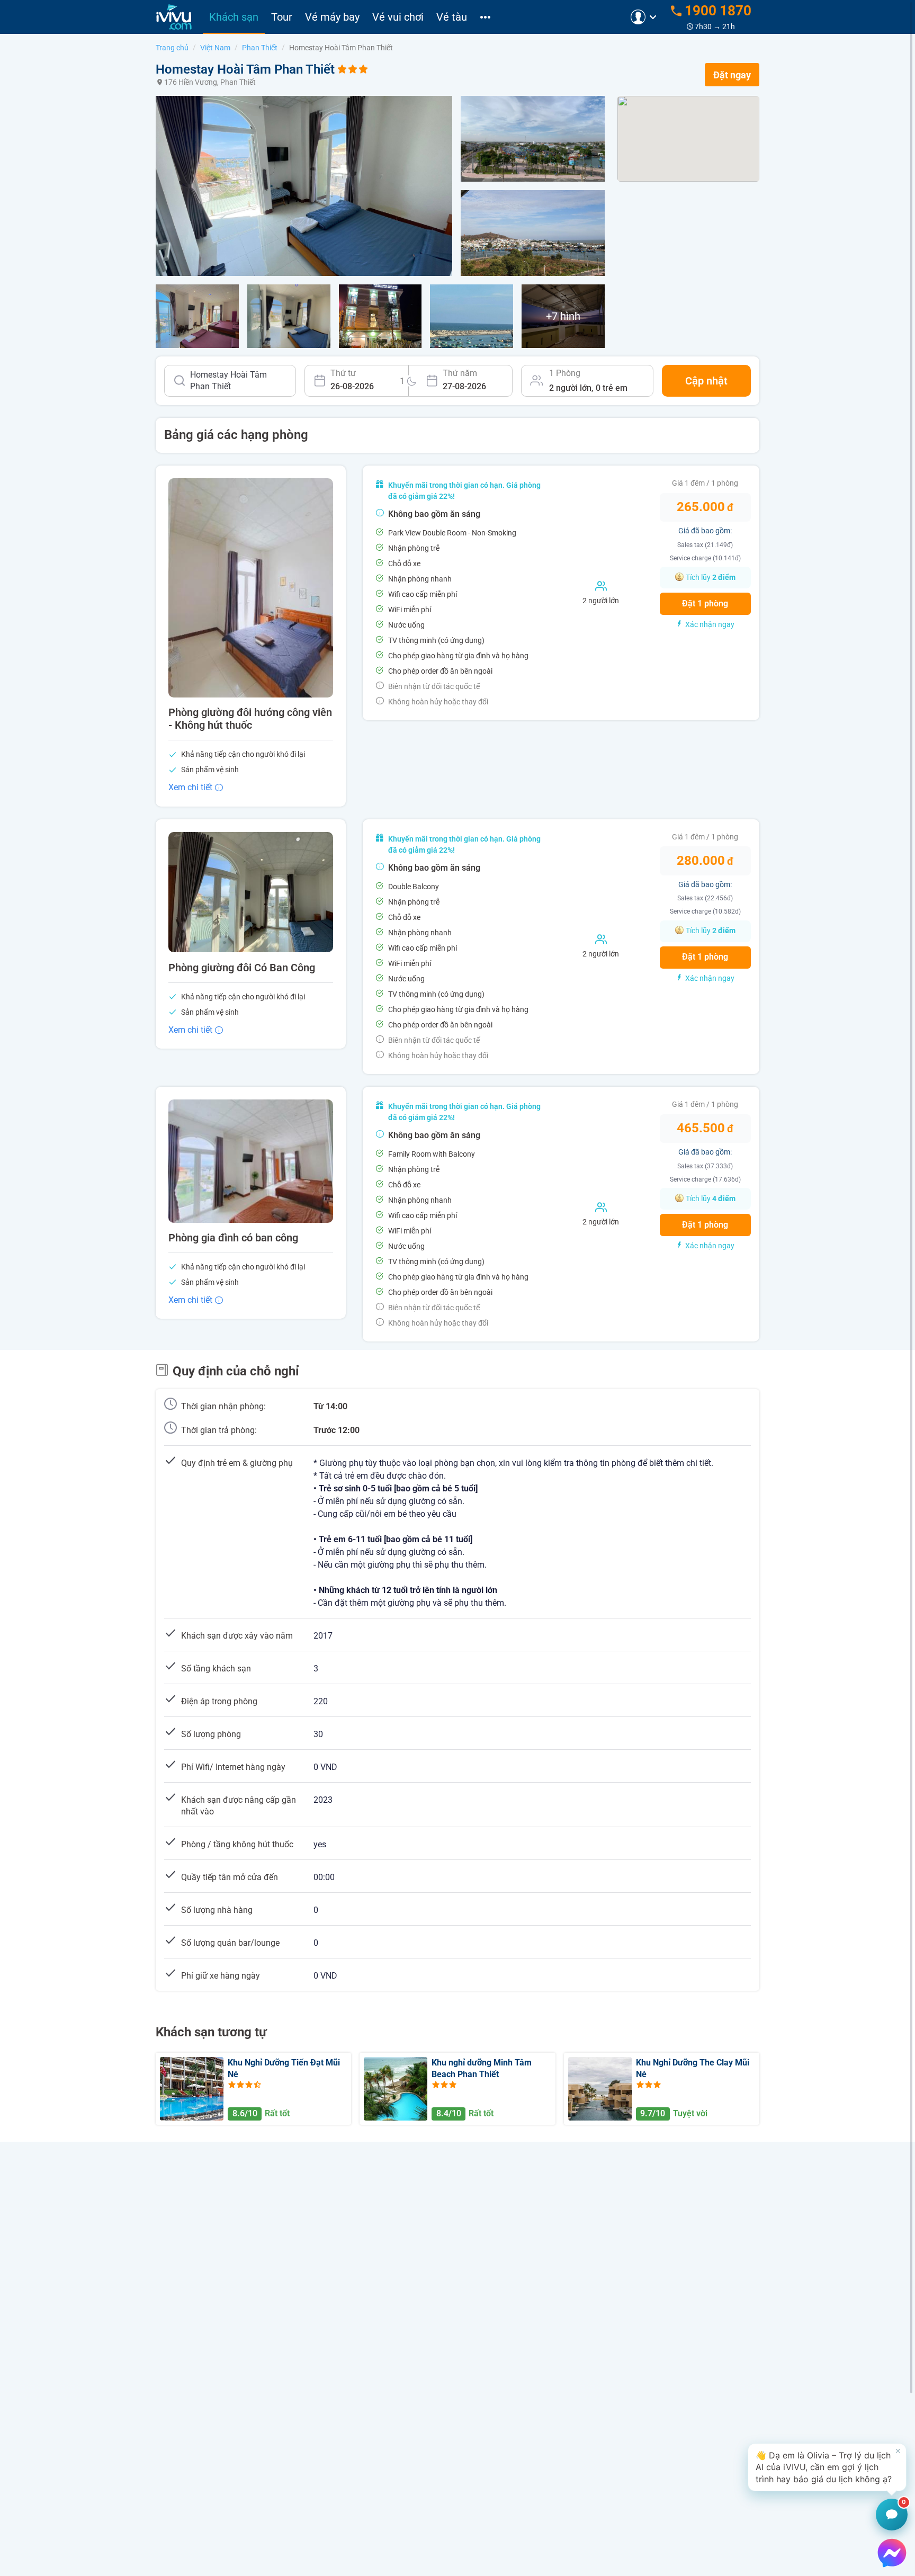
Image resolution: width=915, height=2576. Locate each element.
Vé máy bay (332, 17)
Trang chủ (172, 48)
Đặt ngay (732, 75)
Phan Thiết (260, 48)
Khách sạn (234, 17)
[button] (827, 2467)
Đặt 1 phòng (705, 603)
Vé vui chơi (398, 17)
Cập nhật (706, 381)
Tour (282, 17)
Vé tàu (452, 17)
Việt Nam (215, 48)
